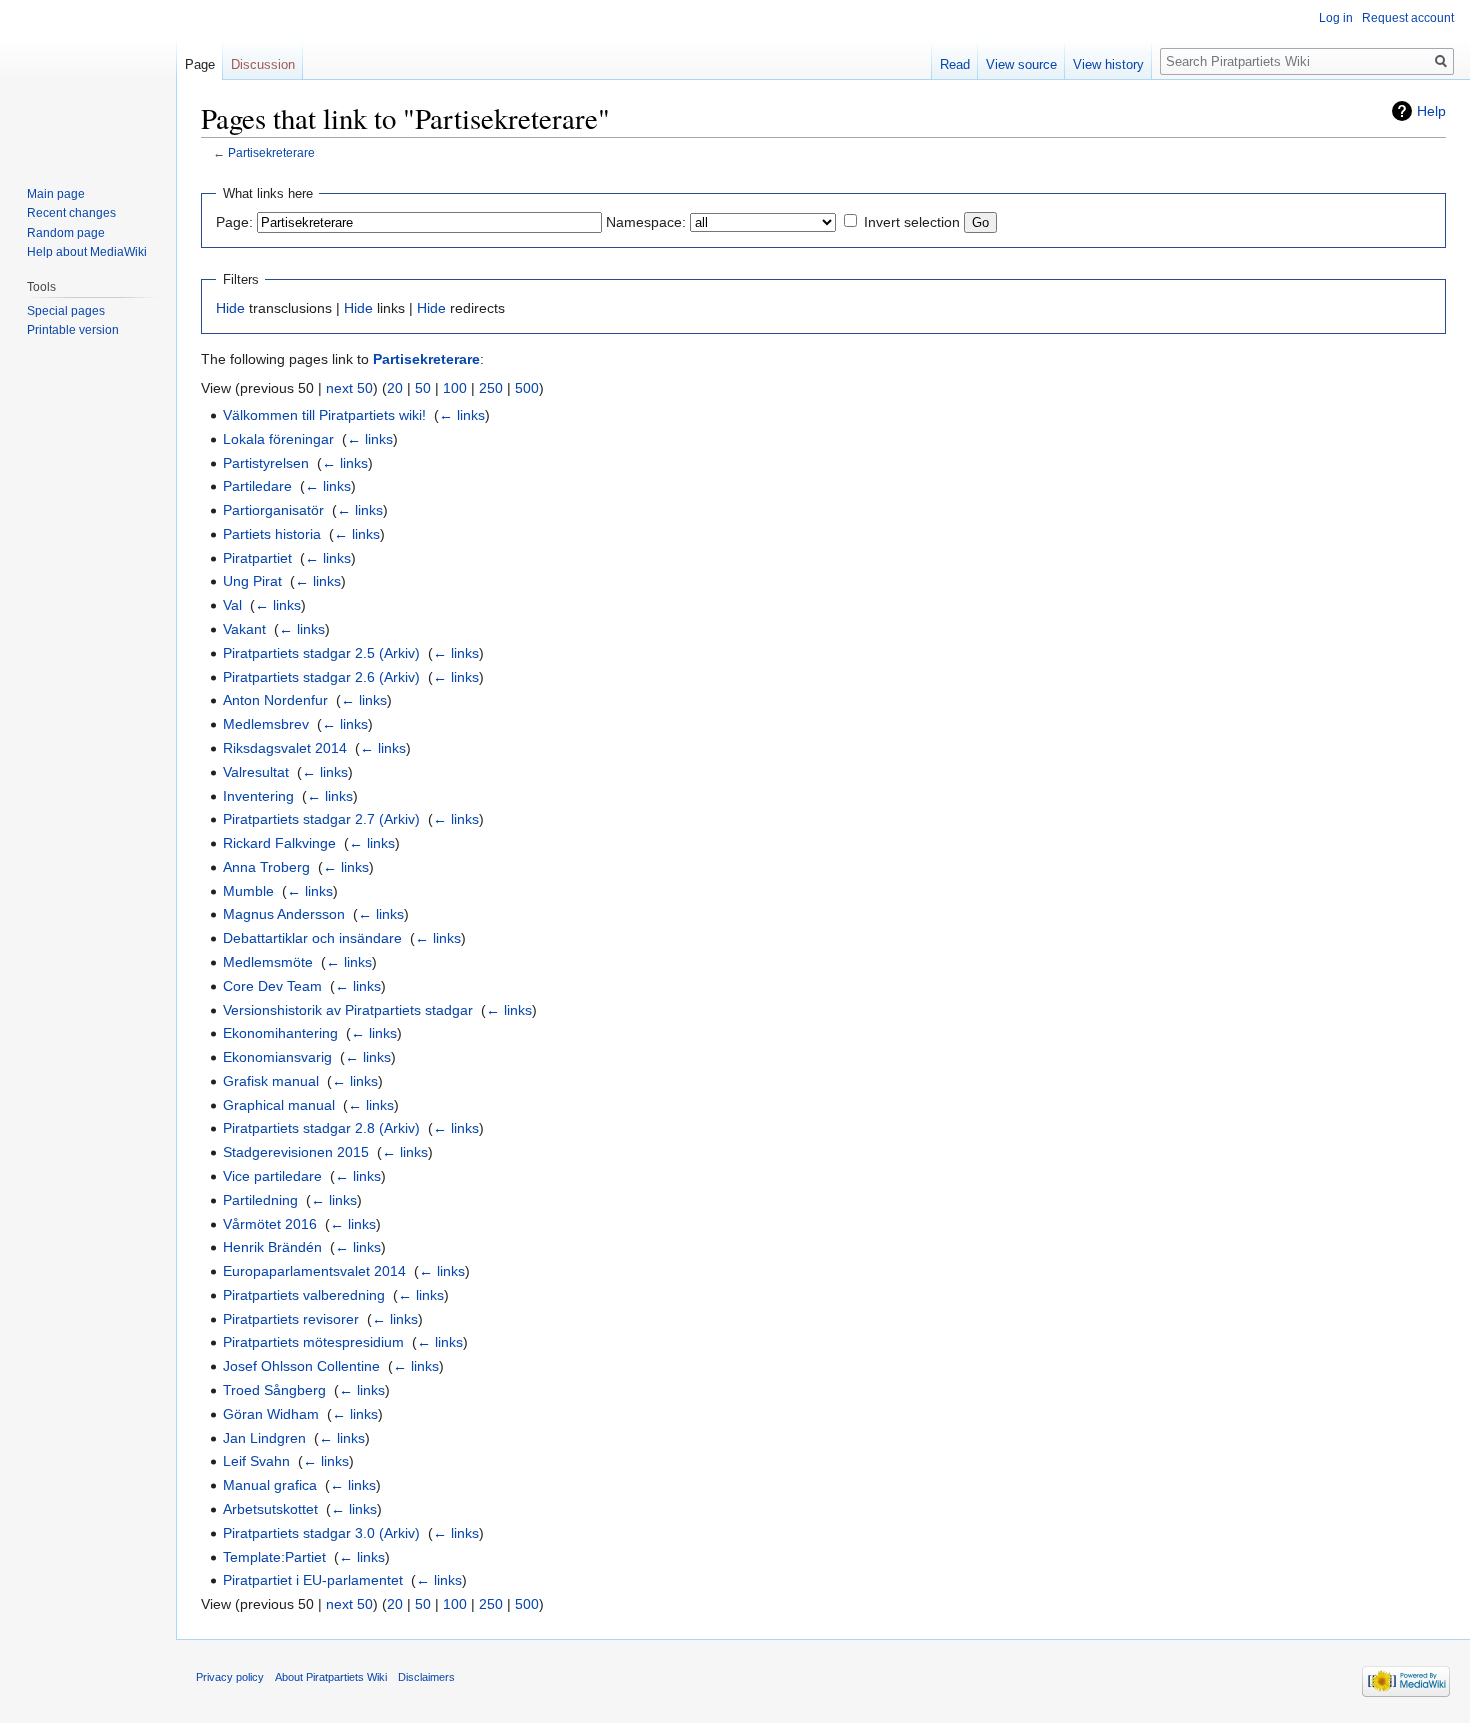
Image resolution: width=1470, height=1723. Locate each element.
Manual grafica (270, 1485)
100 (455, 388)
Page (200, 64)
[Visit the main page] (88, 80)
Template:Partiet (274, 1557)
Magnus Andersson (284, 914)
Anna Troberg (266, 867)
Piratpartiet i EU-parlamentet (313, 1580)
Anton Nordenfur (275, 700)
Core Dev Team (272, 986)
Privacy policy (230, 1677)
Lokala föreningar (278, 439)
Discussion (263, 64)
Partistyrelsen (266, 463)
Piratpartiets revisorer (291, 1319)
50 (423, 388)
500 (527, 388)
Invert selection (912, 222)
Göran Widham (271, 1414)
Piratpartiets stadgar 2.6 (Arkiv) (321, 677)
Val (232, 605)
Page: (234, 222)
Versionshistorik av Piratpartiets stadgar (348, 1010)
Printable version (73, 330)
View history (1108, 64)
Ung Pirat (252, 581)
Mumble (248, 891)
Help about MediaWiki (87, 252)
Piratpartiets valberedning (304, 1295)
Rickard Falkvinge (279, 843)
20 (395, 388)
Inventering (258, 796)
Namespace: (646, 222)
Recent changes (71, 213)
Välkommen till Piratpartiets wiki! (324, 415)
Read (955, 64)
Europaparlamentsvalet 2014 (314, 1271)
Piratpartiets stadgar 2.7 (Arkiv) (321, 819)
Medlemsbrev (266, 724)
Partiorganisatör (273, 510)
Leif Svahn (256, 1461)
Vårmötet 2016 (270, 1224)
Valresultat (256, 772)
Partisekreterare (271, 152)
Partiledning (260, 1200)
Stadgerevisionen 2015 (296, 1152)
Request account (1408, 18)
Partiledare (257, 486)
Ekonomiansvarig (277, 1057)
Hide (230, 308)
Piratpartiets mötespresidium (313, 1342)
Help (1431, 111)
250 (491, 388)
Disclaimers (426, 1677)
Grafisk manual (271, 1081)
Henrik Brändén (272, 1247)
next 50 (349, 388)
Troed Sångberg (274, 1390)
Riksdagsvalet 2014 (285, 748)
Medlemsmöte (268, 962)
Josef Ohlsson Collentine (301, 1366)
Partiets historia (272, 534)
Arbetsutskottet (270, 1509)
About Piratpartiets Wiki (331, 1677)
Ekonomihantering (280, 1033)
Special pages (66, 311)
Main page (56, 194)
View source (1021, 64)
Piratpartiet (257, 558)
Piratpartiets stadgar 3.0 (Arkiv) (321, 1533)
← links (462, 415)
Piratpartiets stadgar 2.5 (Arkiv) (321, 653)
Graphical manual (279, 1105)
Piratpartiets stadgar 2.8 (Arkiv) (321, 1128)
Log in (1336, 18)
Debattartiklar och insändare (312, 938)
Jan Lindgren (264, 1438)
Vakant (244, 629)
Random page (66, 233)
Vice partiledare (272, 1176)
